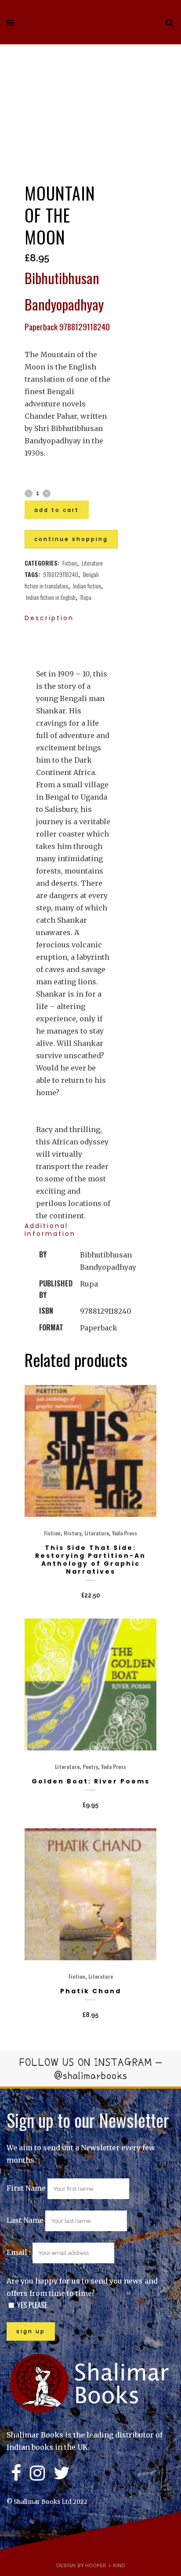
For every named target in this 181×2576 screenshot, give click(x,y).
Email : (20, 2252)
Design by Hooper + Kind (91, 2565)
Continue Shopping (71, 539)
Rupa (86, 597)
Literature (92, 563)
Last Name (25, 2220)
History (72, 1533)
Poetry (90, 1767)
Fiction (70, 563)
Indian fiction (87, 586)
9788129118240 (61, 574)
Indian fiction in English (51, 597)
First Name (26, 2188)
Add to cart (57, 510)
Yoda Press (125, 1533)
